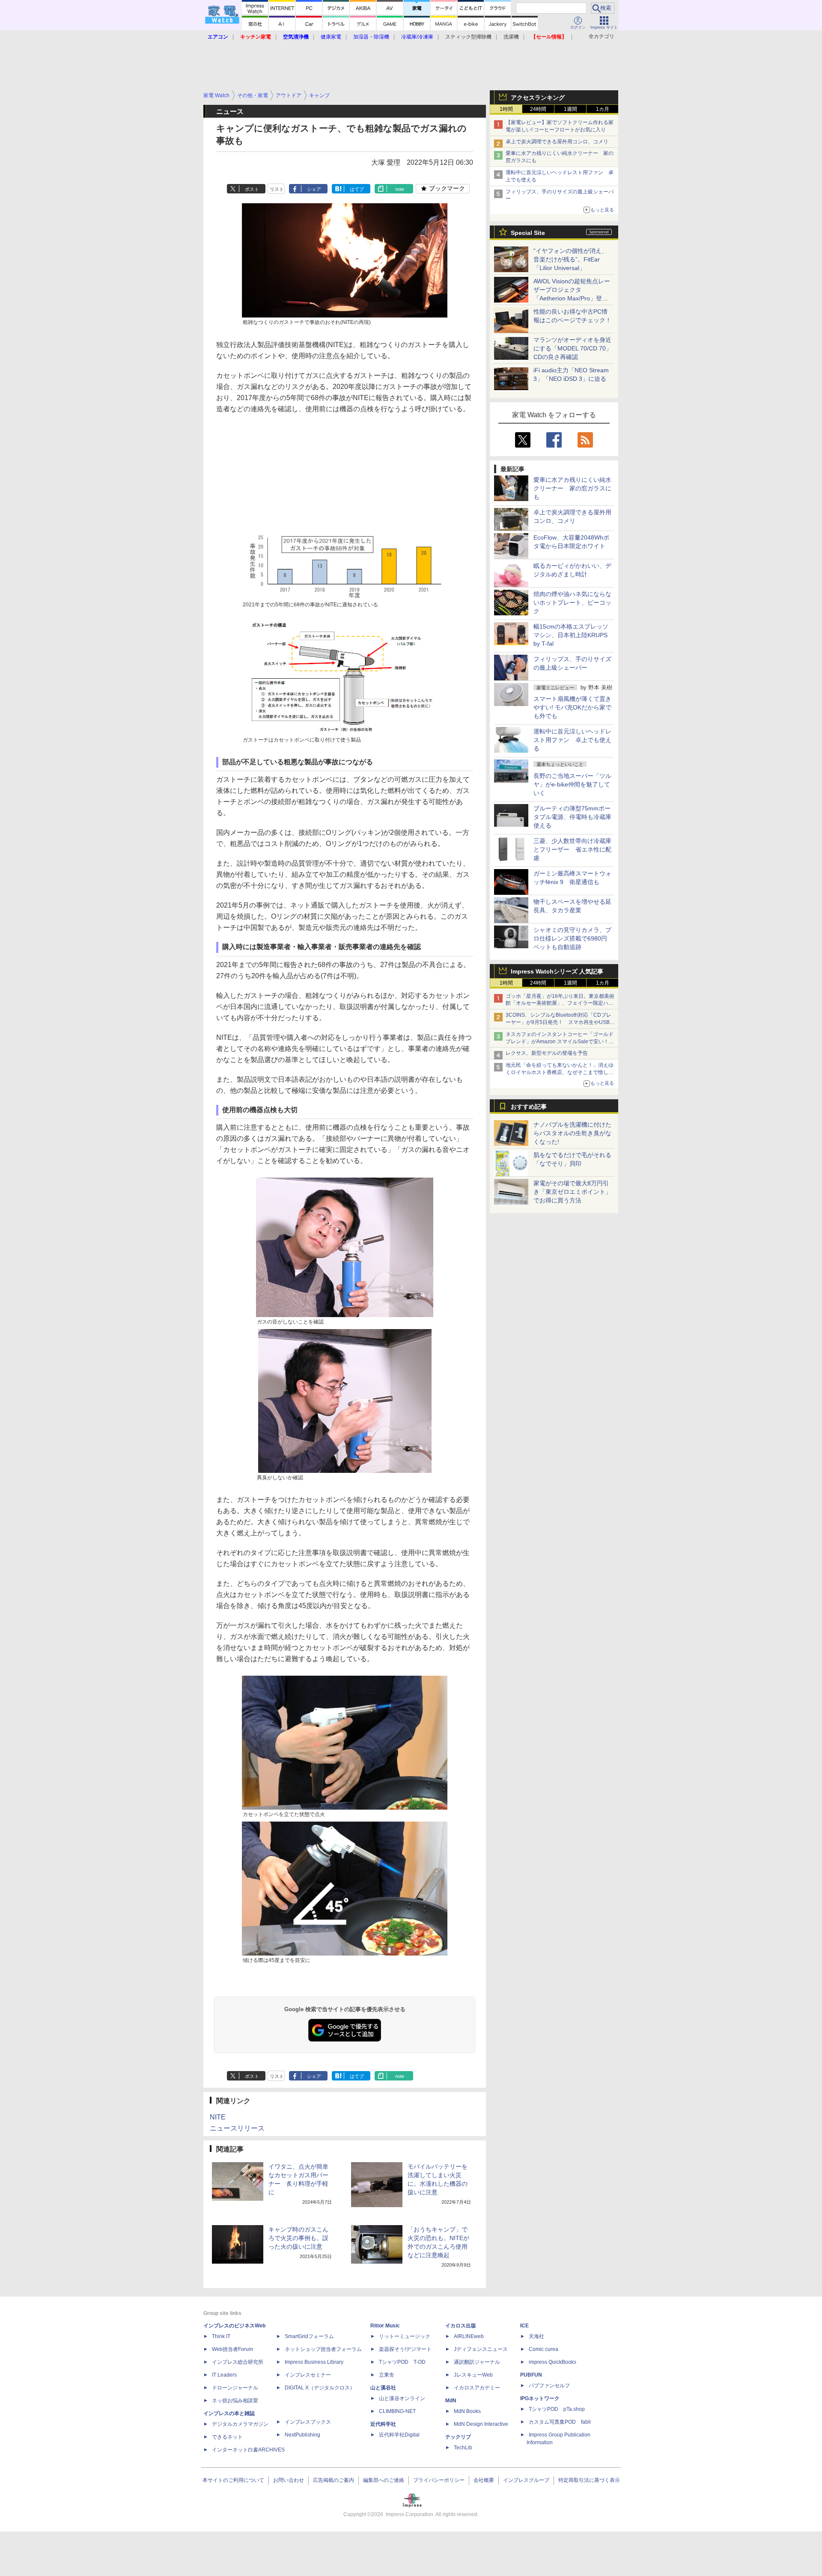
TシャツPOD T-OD (402, 2362)
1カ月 (603, 109)
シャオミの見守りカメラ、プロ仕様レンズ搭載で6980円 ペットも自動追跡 (573, 938)
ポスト (252, 189)
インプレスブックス (308, 2422)
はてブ (357, 189)
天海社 (536, 2336)
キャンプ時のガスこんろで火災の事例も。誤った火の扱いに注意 (298, 2238)
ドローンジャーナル (235, 2388)
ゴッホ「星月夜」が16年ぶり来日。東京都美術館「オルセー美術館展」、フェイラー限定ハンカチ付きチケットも (560, 1003)
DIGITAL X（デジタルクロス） (320, 2388)
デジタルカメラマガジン (240, 2424)
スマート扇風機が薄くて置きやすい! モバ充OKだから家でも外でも (572, 707)
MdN (451, 2401)
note (400, 189)
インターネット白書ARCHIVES (248, 2450)
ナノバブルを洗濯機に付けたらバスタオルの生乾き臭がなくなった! (572, 1133)
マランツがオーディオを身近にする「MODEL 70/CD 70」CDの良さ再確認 (573, 348)
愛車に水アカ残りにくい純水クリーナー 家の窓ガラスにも (572, 488)
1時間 (506, 109)
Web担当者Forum (232, 2349)
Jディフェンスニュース (481, 2349)
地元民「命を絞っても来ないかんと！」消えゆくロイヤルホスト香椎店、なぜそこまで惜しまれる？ (560, 1072)
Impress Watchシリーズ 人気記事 (557, 971)
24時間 (538, 109)
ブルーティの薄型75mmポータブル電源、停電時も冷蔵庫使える (572, 817)
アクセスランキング (538, 98)
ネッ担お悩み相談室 (235, 2401)
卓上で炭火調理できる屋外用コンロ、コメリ (557, 142)
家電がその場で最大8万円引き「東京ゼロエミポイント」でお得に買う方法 (572, 1192)
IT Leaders (224, 2375)
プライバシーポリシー (439, 2480)
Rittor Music (385, 2326)
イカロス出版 (461, 2326)
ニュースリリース (237, 2128)
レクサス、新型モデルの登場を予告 (547, 1053)
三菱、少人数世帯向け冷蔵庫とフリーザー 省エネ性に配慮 (572, 849)
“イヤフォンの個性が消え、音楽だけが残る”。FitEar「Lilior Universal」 (570, 259)
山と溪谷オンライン (402, 2398)
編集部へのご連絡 (384, 2480)
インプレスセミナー (308, 2375)
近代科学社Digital (399, 2435)
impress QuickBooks (552, 2362)
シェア (314, 189)
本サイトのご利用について (233, 2480)
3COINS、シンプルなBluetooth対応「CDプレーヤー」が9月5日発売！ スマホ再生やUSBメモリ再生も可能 (560, 1022)
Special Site (528, 233)
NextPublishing (302, 2435)
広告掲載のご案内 (334, 2480)
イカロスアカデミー (477, 2388)
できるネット (227, 2437)
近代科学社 (383, 2424)
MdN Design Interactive (481, 2424)
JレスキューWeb (473, 2375)
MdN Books (467, 2411)
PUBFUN (531, 2375)
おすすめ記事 (529, 1107)
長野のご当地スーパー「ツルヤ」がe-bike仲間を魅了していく (572, 784)
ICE (524, 2326)
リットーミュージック (405, 2336)
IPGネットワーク (540, 2398)
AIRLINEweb (469, 2336)
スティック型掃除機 (468, 37)
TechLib (463, 2448)
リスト (277, 189)
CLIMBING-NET (397, 2411)
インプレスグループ (526, 2480)
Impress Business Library (314, 2362)
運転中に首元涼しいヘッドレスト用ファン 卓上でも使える (572, 740)
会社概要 (484, 2480)
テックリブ (458, 2437)
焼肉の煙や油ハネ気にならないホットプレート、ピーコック (572, 602)
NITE (218, 2117)
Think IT (221, 2336)
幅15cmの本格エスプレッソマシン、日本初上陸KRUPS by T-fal (571, 635)
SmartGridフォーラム (309, 2336)
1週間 (570, 109)
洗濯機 (511, 37)
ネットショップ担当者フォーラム (323, 2349)
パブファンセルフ (549, 2386)
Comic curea (544, 2349)
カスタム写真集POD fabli (560, 2422)
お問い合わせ (289, 2480)
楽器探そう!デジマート (405, 2349)
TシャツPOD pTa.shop (557, 2409)
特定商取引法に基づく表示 (589, 2480)
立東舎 (387, 2375)
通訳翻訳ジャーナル (477, 2362)
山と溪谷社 (383, 2388)
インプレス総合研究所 (238, 2362)
